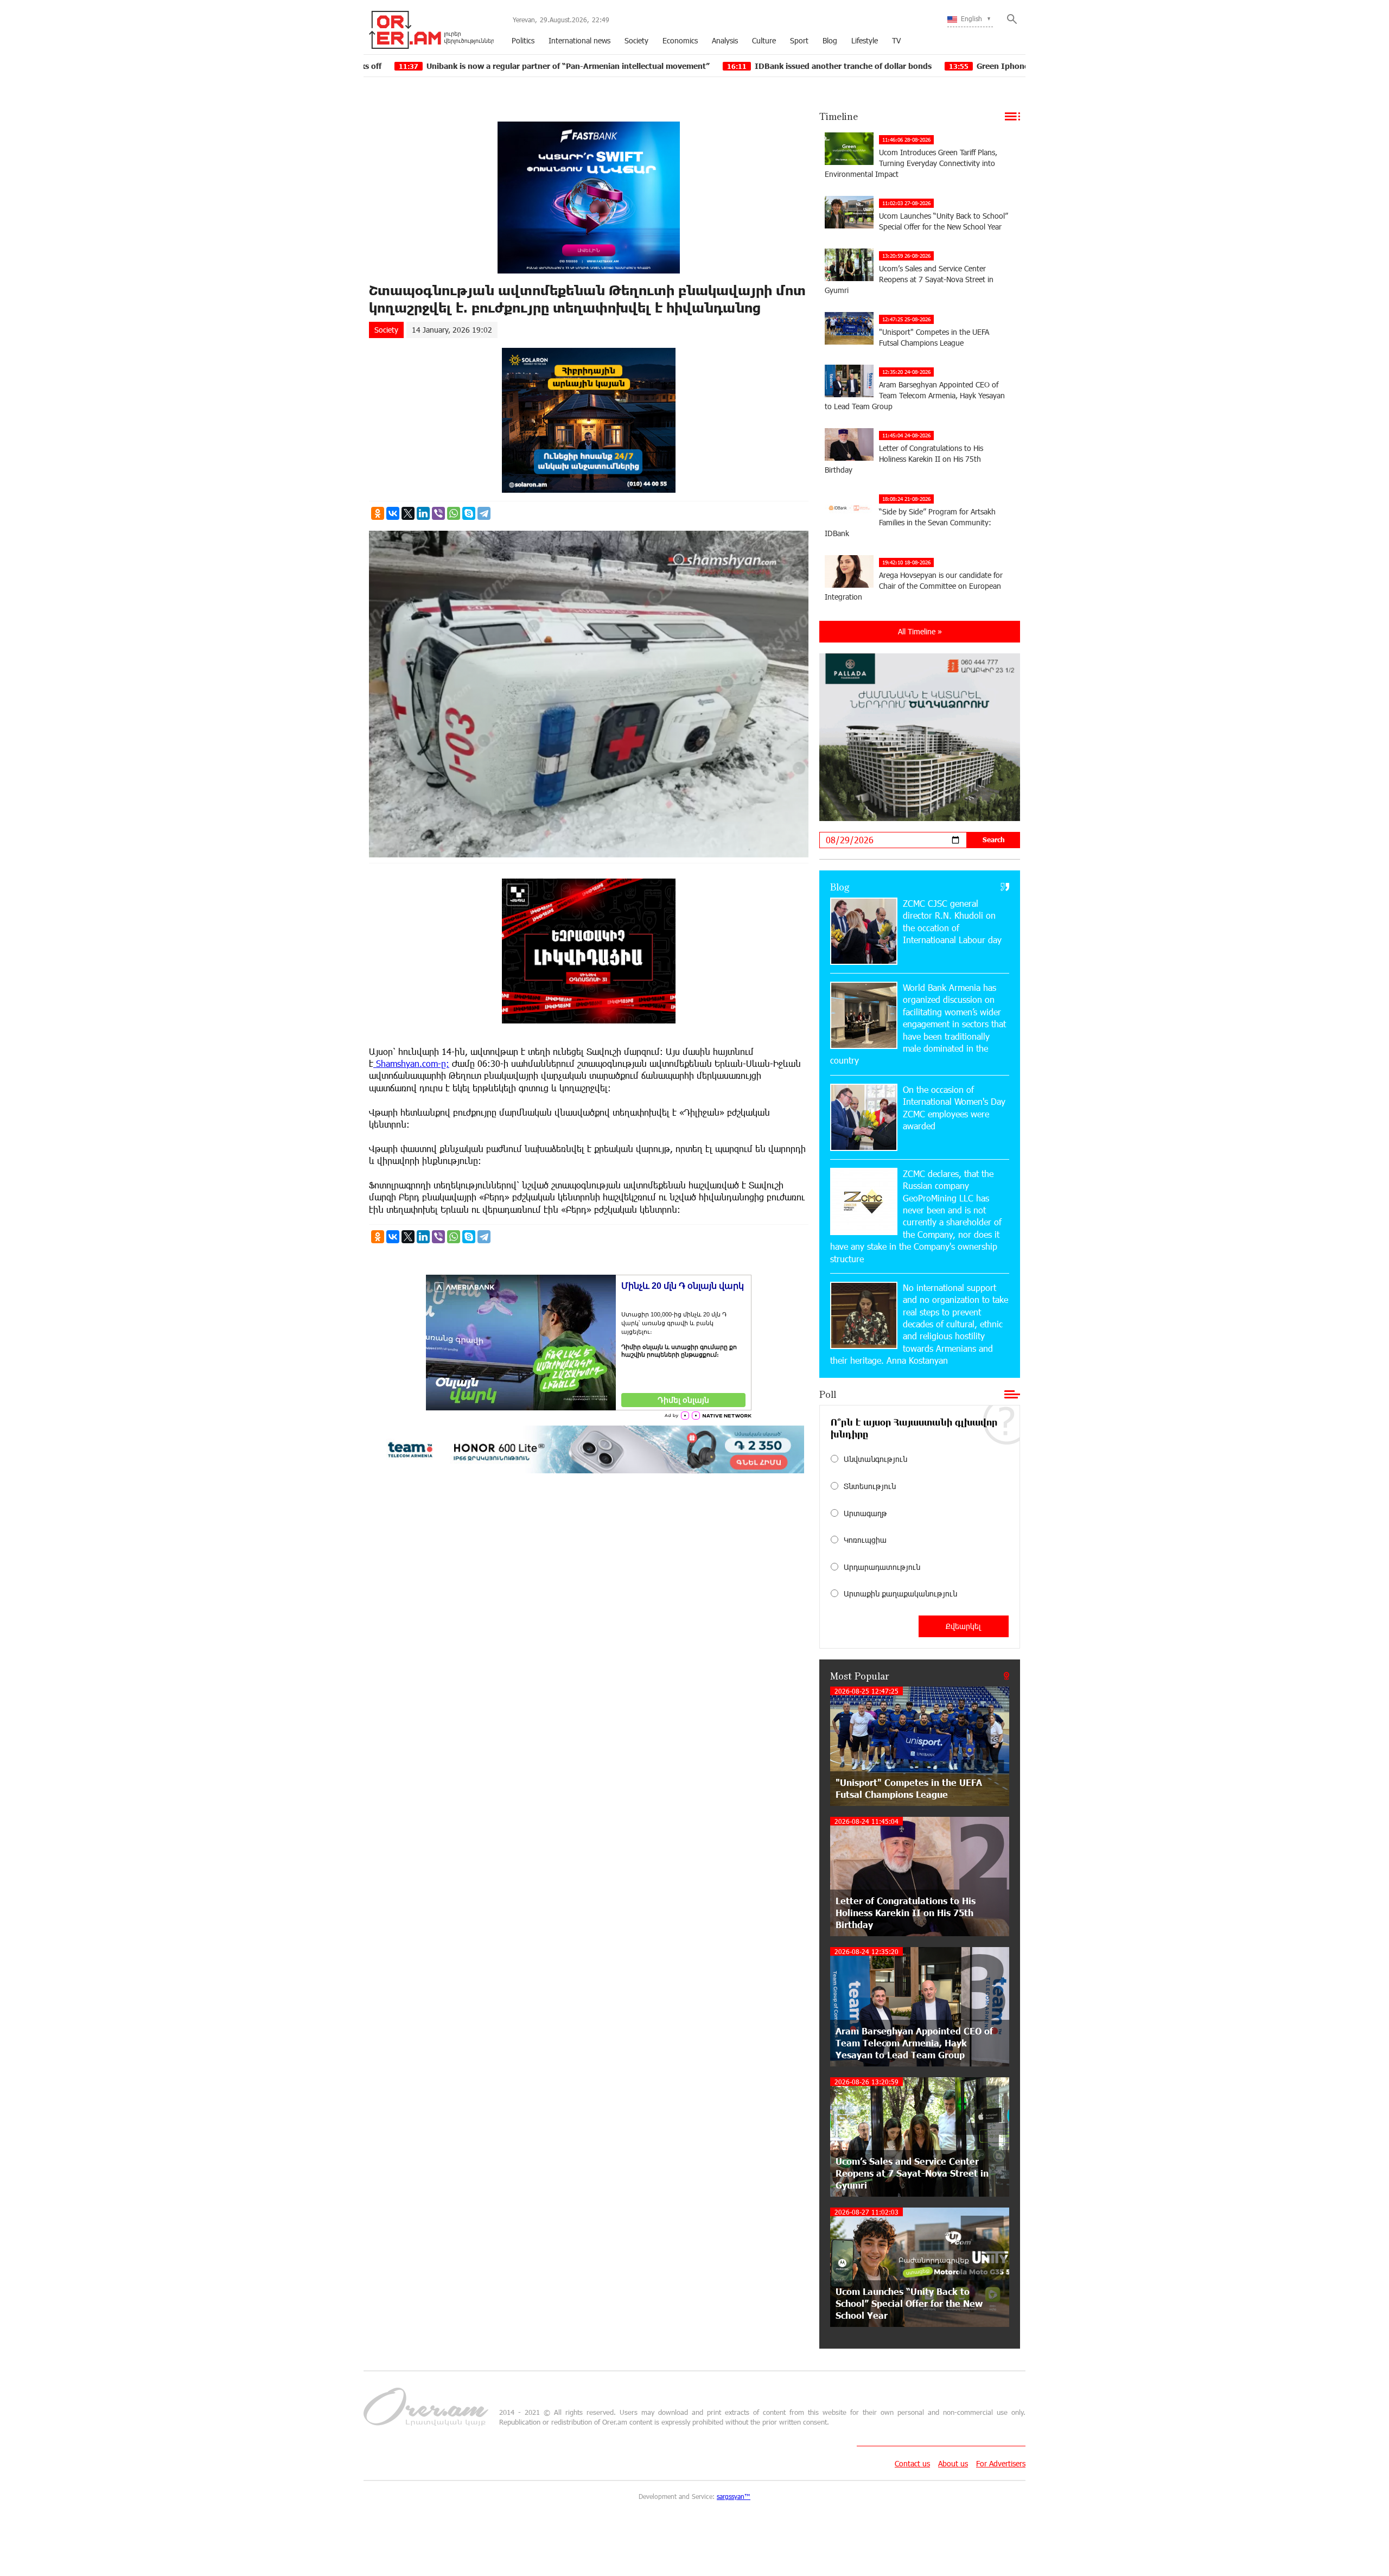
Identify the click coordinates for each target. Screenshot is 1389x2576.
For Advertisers (1001, 2463)
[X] (408, 513)
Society (636, 40)
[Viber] (438, 513)
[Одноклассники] (378, 513)
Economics (680, 40)
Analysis (725, 40)
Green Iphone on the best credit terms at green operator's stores (928, 66)
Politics (523, 40)
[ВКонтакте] (393, 513)
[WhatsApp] (454, 513)
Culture (764, 40)
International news (579, 40)
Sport (799, 40)
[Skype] (469, 513)
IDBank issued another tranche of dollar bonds (671, 66)
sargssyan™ (734, 2496)
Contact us (912, 2463)
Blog (830, 40)
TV (896, 40)
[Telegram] (484, 513)
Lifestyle (865, 40)
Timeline (839, 116)
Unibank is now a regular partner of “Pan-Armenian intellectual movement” (396, 66)
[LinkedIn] (423, 513)
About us (953, 2463)
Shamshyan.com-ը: (411, 1063)
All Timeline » (920, 631)
